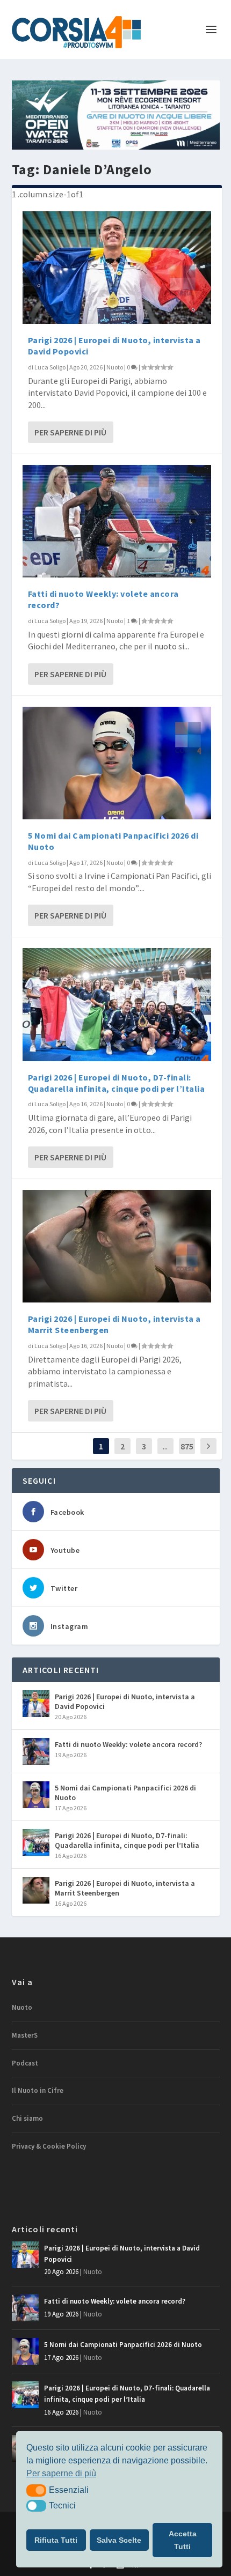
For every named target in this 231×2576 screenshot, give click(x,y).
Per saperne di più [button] (61, 2473)
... (165, 1446)
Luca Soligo (50, 367)
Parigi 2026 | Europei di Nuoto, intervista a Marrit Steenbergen (125, 1888)
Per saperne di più (70, 432)
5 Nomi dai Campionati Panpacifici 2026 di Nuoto (125, 1793)
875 (187, 1446)
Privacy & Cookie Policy (49, 2146)
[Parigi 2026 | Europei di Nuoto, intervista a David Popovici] (117, 268)
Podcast (25, 2063)
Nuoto (115, 367)
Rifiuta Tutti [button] (56, 2540)
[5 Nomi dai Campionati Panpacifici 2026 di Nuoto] (117, 763)
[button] (36, 2490)
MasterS (25, 2035)
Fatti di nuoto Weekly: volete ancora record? (128, 1744)
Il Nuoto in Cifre (38, 2090)
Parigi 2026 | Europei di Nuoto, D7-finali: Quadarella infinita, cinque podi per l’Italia (117, 1083)
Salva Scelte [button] (119, 2540)
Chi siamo (27, 2118)
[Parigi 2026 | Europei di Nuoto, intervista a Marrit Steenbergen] (117, 1246)
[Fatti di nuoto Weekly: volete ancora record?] (117, 521)
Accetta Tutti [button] (183, 2540)
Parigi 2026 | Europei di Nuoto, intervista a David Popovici (125, 1701)
